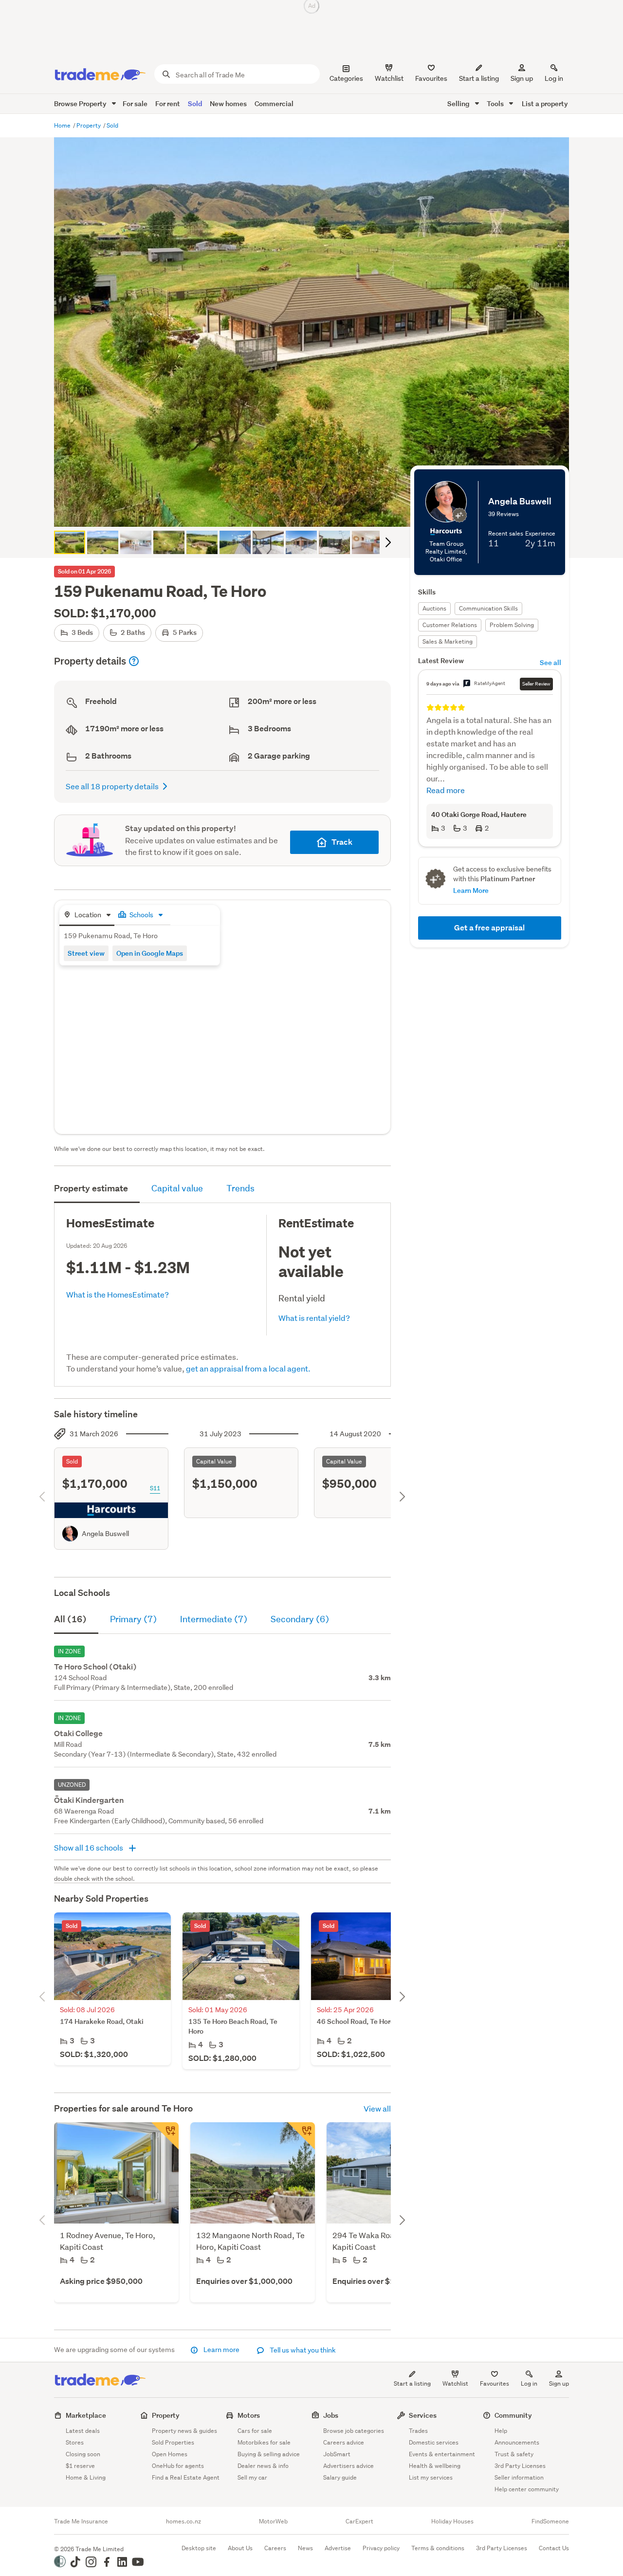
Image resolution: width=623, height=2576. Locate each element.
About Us (240, 2548)
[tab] (87, 916)
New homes (228, 103)
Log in (554, 78)
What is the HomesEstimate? (118, 1294)
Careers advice (344, 2442)
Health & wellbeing (435, 2466)
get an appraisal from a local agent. (248, 1368)
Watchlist (455, 2383)
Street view (86, 953)
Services (423, 2415)
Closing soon (83, 2454)
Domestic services (434, 2442)
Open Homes (170, 2454)
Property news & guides (184, 2431)
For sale (135, 103)
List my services (431, 2477)
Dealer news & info (263, 2466)
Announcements (517, 2442)
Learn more (221, 2350)
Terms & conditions (438, 2548)
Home (63, 125)
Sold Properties (173, 2442)
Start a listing (412, 2383)
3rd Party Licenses (520, 2466)
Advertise (338, 2548)
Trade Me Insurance (81, 2521)
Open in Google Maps (150, 953)
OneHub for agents (178, 2466)
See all (550, 662)
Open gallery (317, 511)
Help (501, 2431)
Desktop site (199, 2548)
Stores (75, 2442)
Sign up (522, 78)
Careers (275, 2548)
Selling (459, 103)
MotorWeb (273, 2521)
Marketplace (86, 2415)
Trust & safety (514, 2454)
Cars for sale (255, 2431)
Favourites (495, 2383)
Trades (418, 2431)
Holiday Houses (452, 2521)
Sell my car (252, 2477)
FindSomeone (550, 2521)
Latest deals (83, 2431)
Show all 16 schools (89, 1847)
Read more (446, 790)
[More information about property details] (134, 661)
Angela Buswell (105, 1534)
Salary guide (340, 2477)
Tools (496, 103)
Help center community (527, 2489)
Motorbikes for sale (264, 2442)
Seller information (519, 2477)
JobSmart (337, 2454)
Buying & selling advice (269, 2454)
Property (89, 125)
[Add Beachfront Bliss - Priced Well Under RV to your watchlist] (165, 2136)
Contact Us (554, 2548)
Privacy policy (381, 2548)
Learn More (471, 890)
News (305, 2548)
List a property (545, 103)
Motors (249, 2415)
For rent (168, 103)
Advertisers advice (348, 2466)
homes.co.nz (183, 2521)
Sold (195, 103)
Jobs (331, 2415)
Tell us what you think (302, 2350)
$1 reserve (80, 2466)
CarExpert (359, 2521)
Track (342, 842)
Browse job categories (354, 2431)
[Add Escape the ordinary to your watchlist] (301, 2136)
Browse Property (81, 103)
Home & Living (86, 2477)
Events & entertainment (442, 2454)
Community (513, 2415)
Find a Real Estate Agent (186, 2477)
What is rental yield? (314, 1318)
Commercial (274, 103)
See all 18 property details (112, 786)
